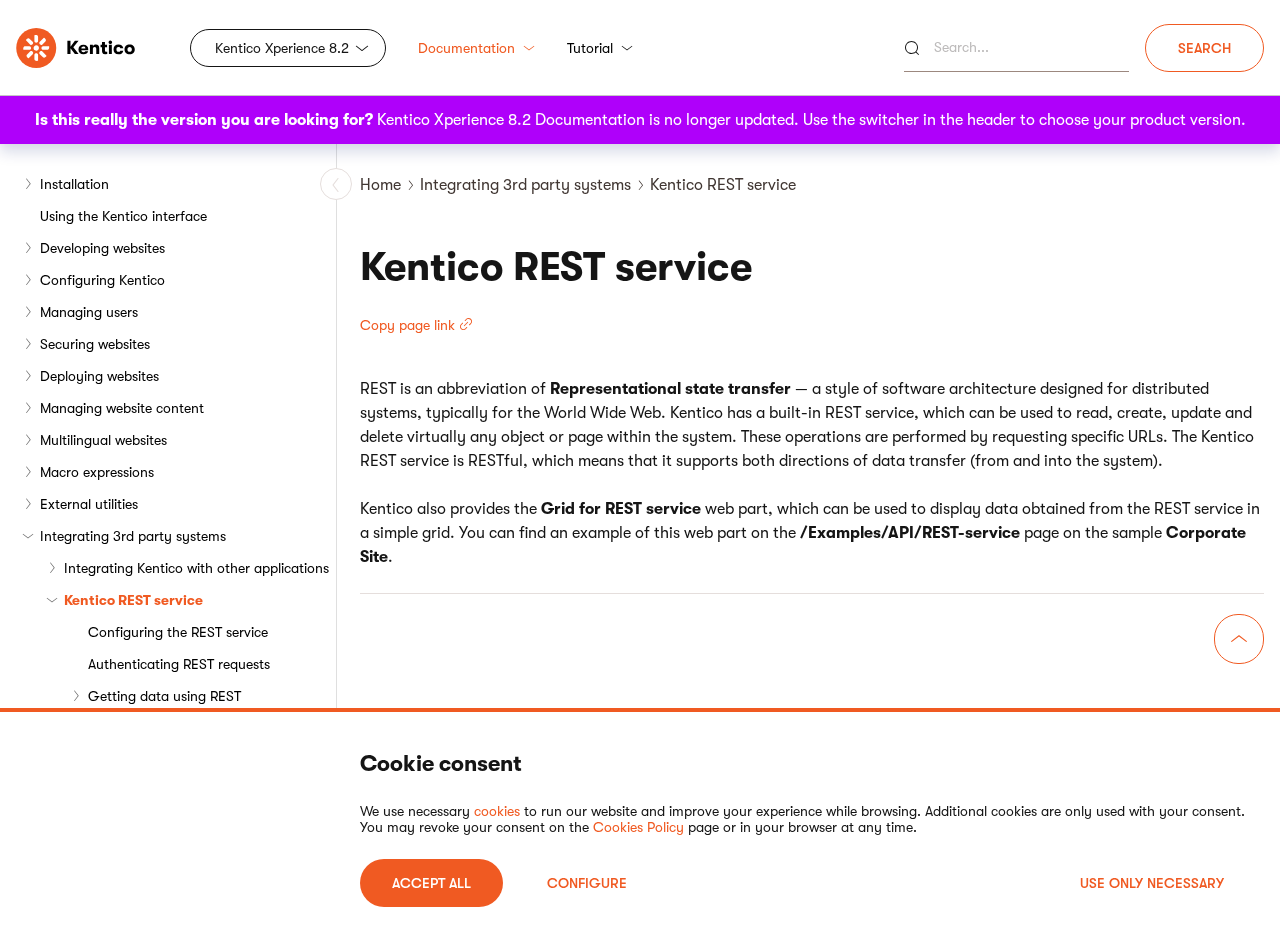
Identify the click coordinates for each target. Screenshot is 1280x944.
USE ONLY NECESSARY (1152, 883)
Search (1204, 48)
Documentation (466, 48)
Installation (74, 184)
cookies (497, 811)
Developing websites (102, 248)
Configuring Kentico (102, 280)
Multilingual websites (103, 440)
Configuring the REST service (178, 632)
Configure (587, 883)
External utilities (89, 504)
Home (380, 185)
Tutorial (590, 48)
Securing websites (95, 344)
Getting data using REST (164, 696)
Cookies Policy (638, 827)
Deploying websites (99, 376)
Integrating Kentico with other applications (196, 568)
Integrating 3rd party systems (133, 536)
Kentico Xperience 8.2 (282, 48)
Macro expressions (97, 472)
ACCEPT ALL (431, 883)
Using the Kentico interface (123, 216)
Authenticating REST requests (179, 664)
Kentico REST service (133, 600)
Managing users (89, 312)
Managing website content (122, 408)
